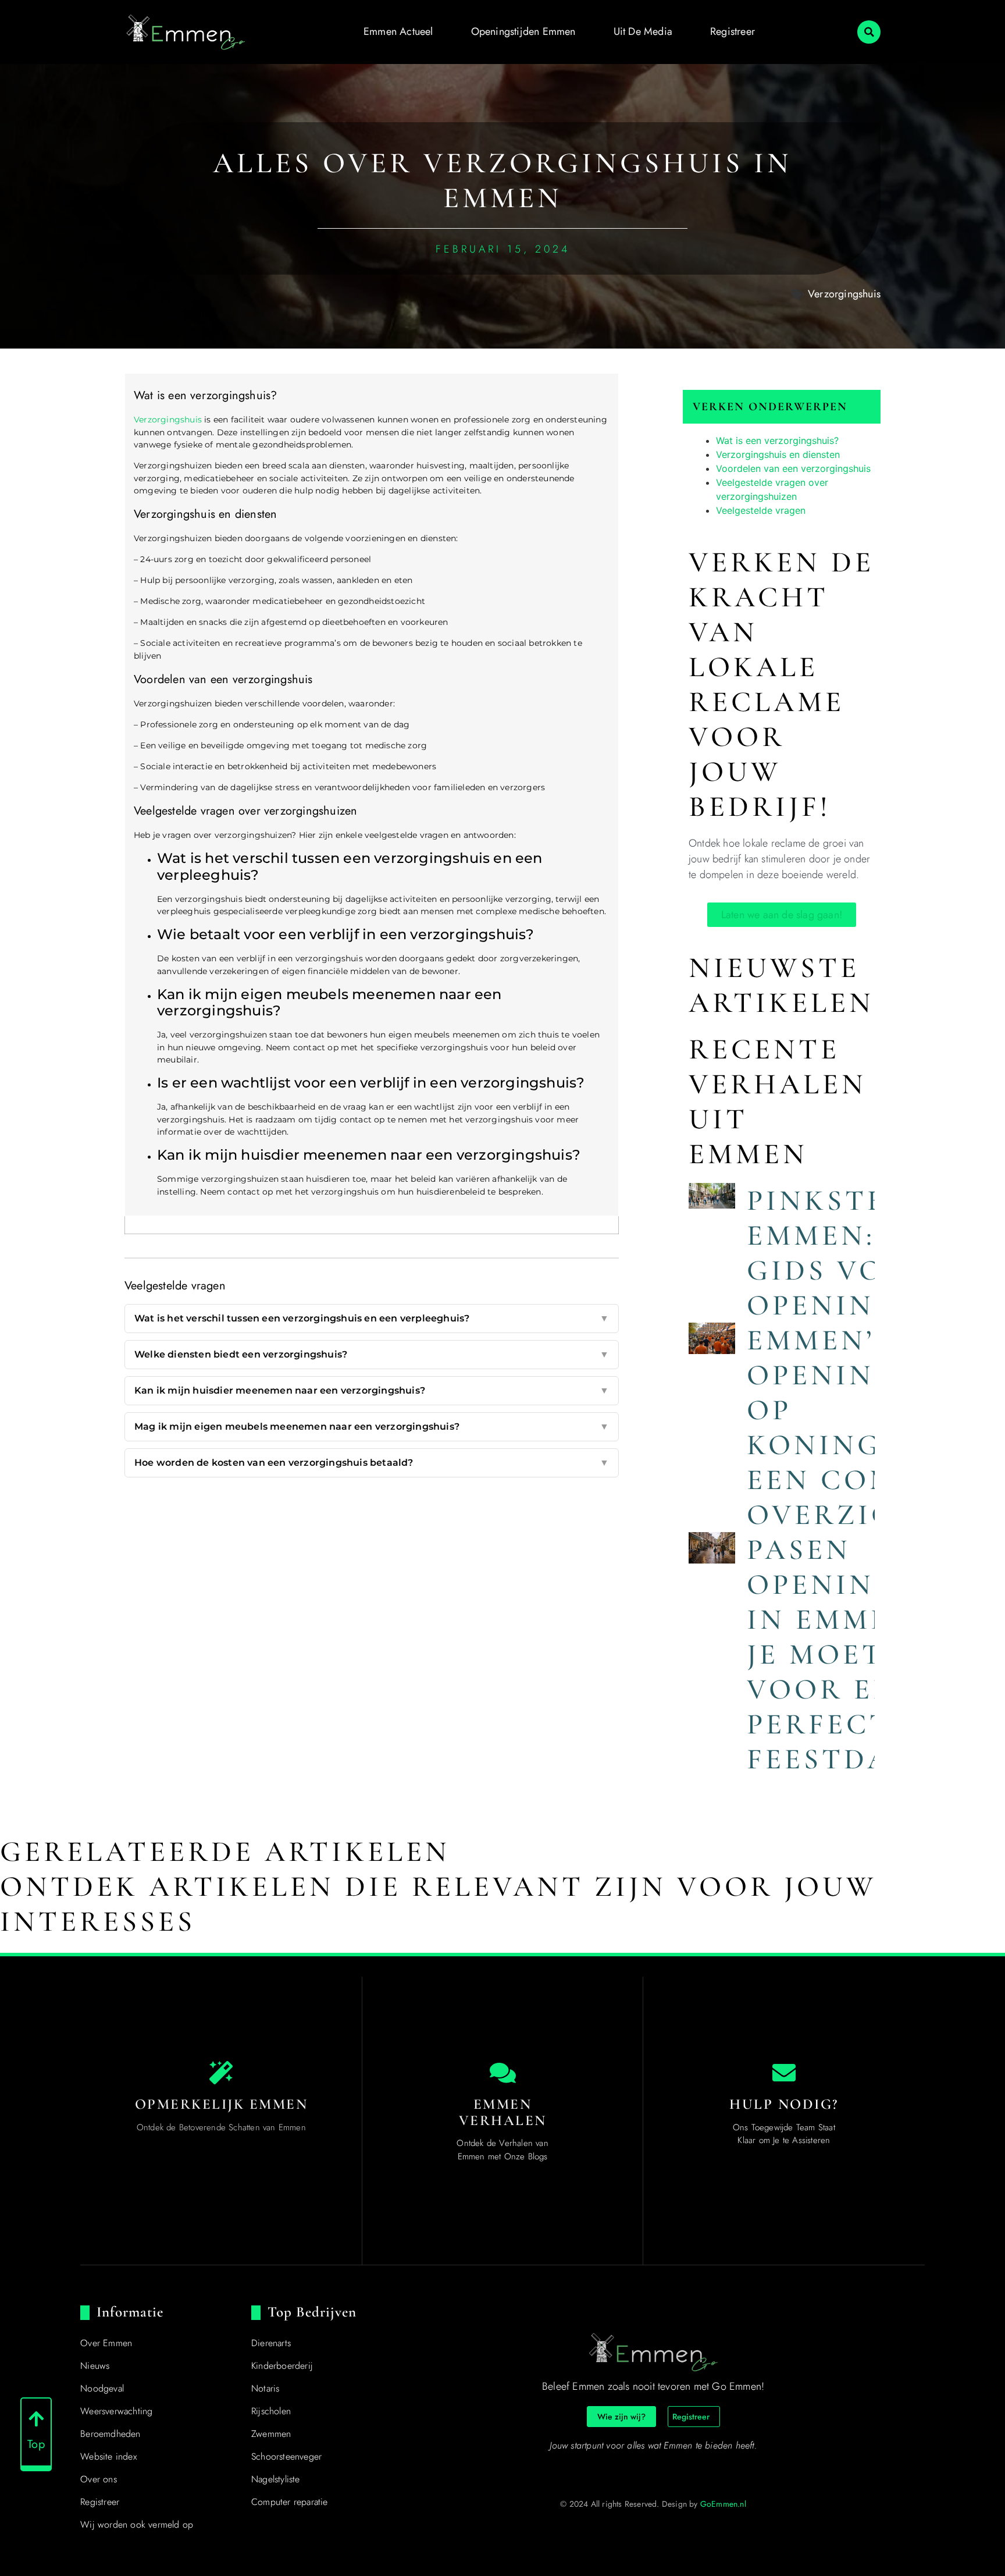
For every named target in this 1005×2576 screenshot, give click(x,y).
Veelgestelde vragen (761, 510)
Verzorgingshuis (844, 294)
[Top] (36, 2419)
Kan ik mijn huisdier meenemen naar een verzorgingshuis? (372, 1390)
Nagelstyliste (276, 2479)
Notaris (265, 2388)
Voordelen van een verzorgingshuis (793, 468)
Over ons (99, 2479)
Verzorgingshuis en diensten (778, 454)
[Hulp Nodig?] (784, 2073)
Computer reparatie (290, 2502)
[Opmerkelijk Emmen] (221, 2073)
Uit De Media (643, 31)
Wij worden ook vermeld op (137, 2525)
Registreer (733, 31)
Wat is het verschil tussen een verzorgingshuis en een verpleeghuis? (372, 1318)
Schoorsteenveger (286, 2456)
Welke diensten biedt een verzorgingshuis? (372, 1354)
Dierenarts (271, 2343)
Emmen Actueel (398, 31)
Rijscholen (271, 2411)
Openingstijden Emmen (523, 31)
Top (36, 2444)
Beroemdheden (110, 2434)
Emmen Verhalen (503, 2112)
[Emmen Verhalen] (502, 2073)
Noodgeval (102, 2388)
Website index (108, 2456)
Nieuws (95, 2366)
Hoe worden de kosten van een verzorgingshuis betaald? (372, 1463)
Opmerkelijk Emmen (222, 2104)
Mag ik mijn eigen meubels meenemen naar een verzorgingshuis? (372, 1426)
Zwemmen (271, 2434)
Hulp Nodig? (784, 2104)
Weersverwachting (116, 2411)
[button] (869, 32)
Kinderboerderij (282, 2366)
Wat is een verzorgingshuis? (777, 440)
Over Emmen (106, 2343)
